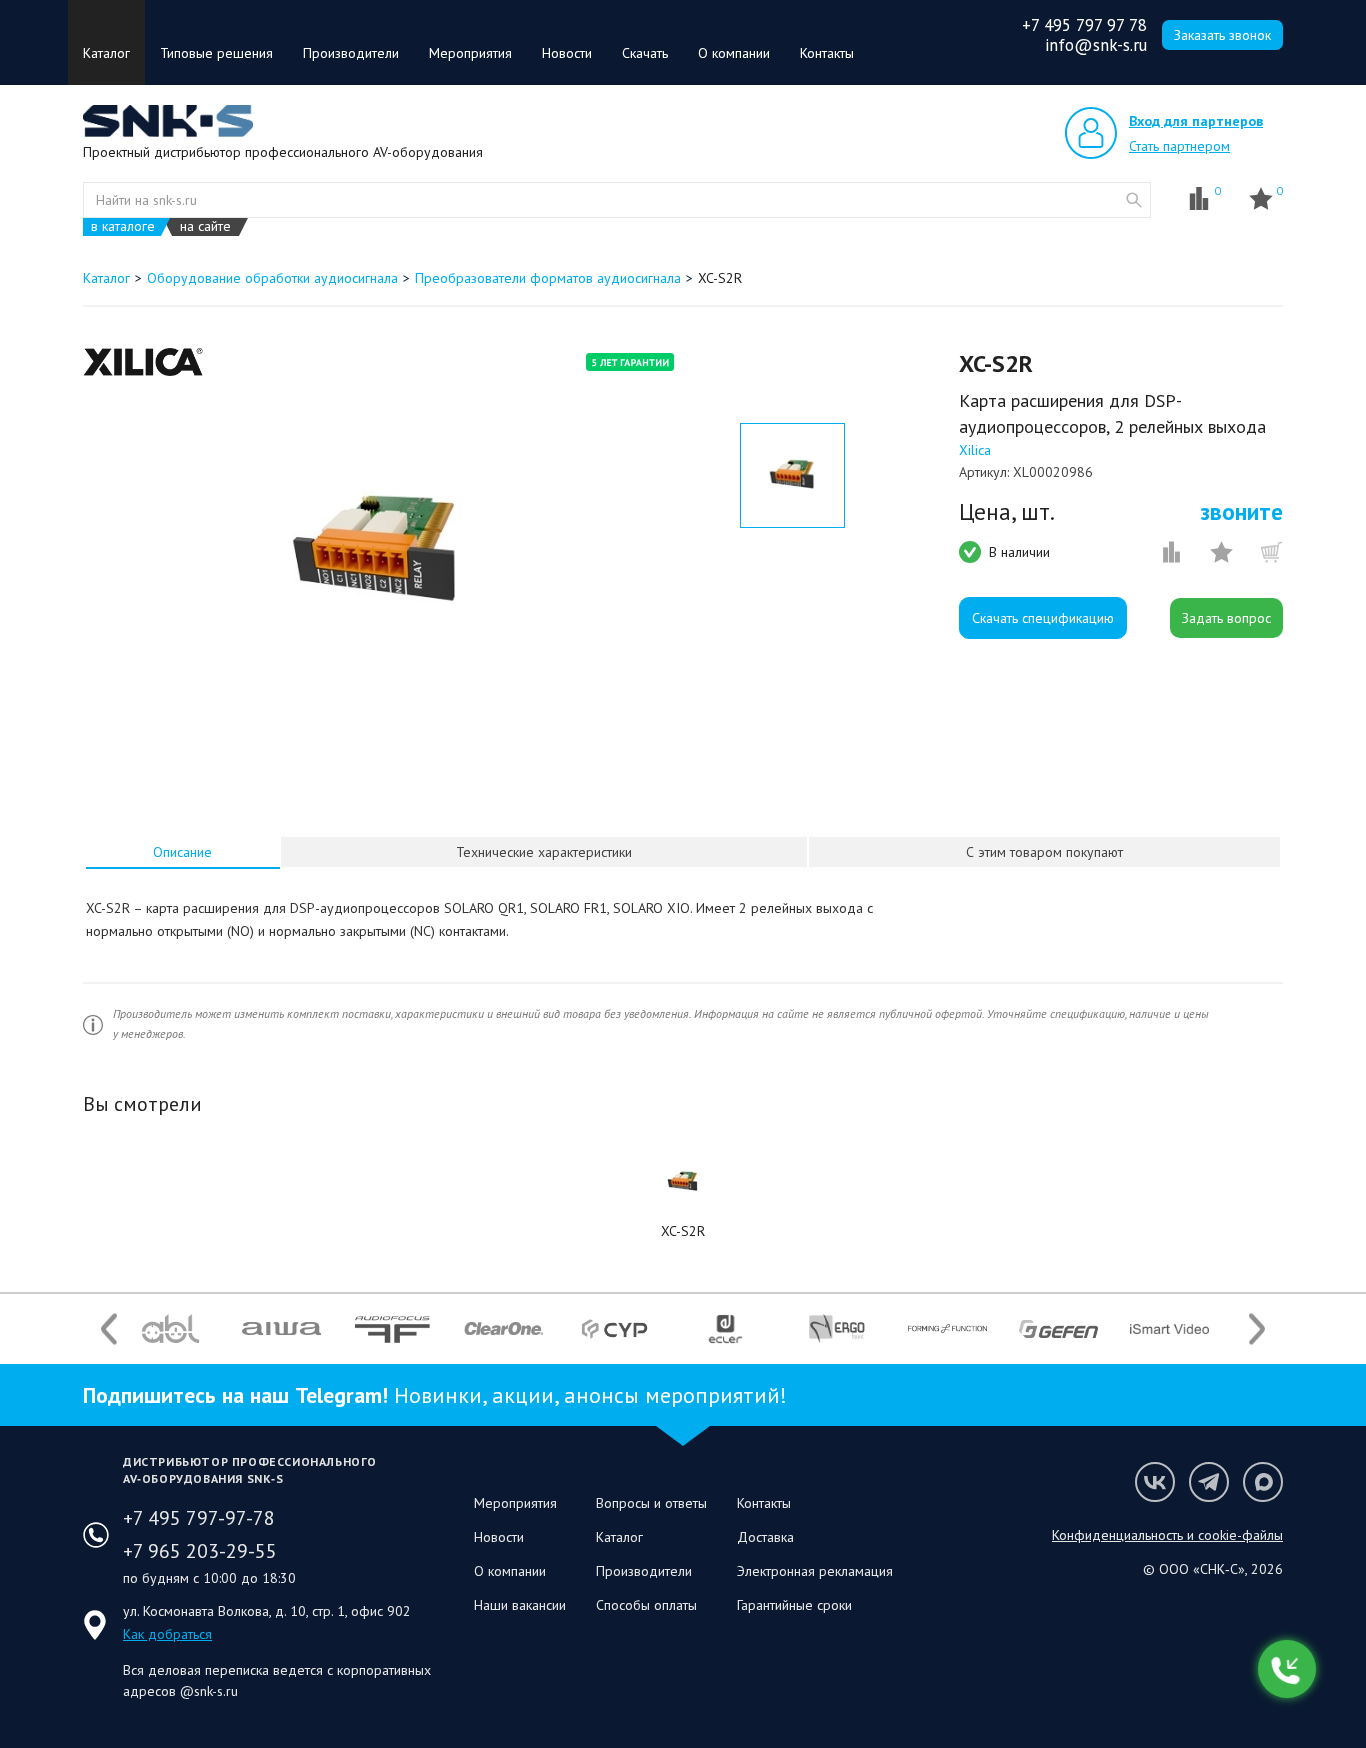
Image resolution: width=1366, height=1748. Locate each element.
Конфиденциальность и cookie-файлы (1167, 1535)
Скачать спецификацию (1043, 618)
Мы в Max (1263, 1482)
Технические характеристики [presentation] (544, 852)
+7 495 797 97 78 (1084, 25)
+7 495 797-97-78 (199, 1518)
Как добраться (167, 1634)
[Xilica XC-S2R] (683, 1182)
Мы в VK (1155, 1482)
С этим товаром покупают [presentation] (1044, 852)
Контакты (827, 53)
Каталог (106, 53)
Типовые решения (216, 53)
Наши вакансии (520, 1605)
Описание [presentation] (182, 852)
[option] (376, 553)
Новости (567, 53)
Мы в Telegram (1209, 1482)
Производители (351, 53)
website (1134, 200)
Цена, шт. (1007, 512)
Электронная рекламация (815, 1571)
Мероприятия (470, 53)
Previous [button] (109, 1328)
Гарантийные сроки (794, 1605)
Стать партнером (1179, 146)
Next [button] (1257, 1328)
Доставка (765, 1537)
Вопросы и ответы (651, 1503)
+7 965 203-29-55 (200, 1551)
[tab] (183, 852)
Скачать (645, 53)
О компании (734, 53)
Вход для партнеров (1196, 121)
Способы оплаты (646, 1605)
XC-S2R (683, 1231)
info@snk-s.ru (1096, 45)
